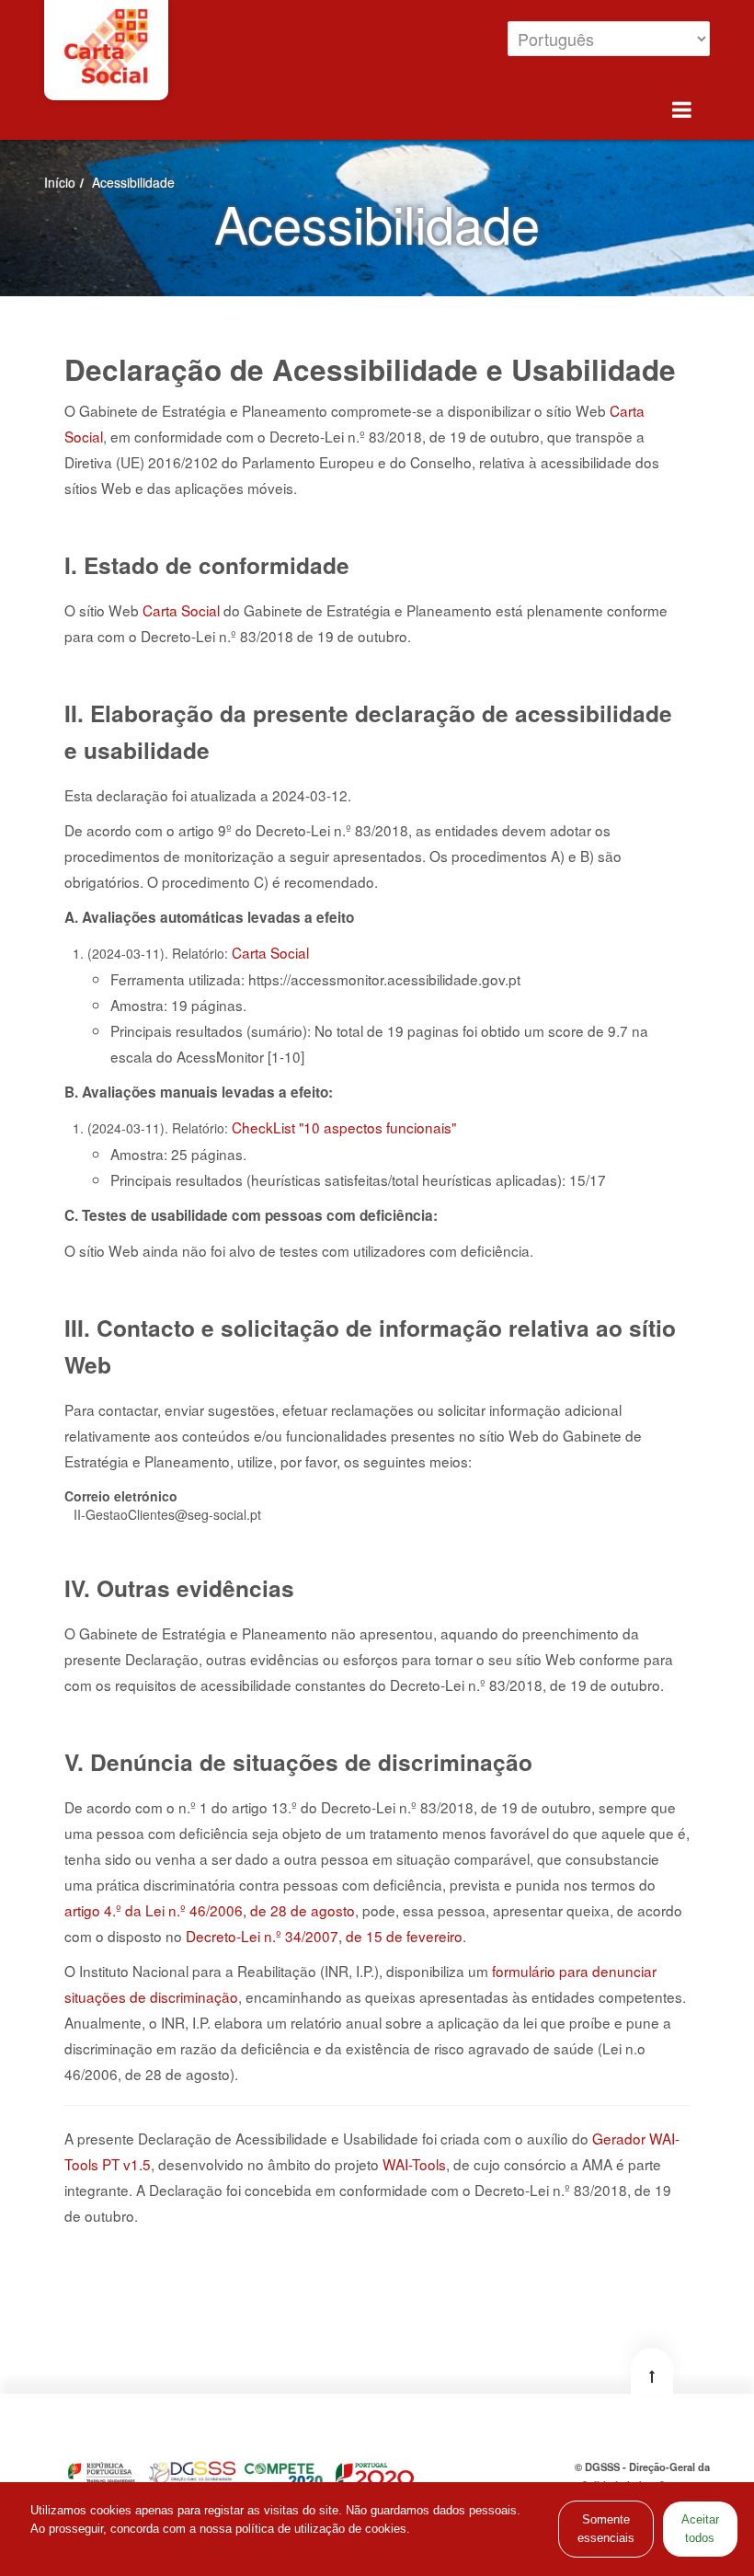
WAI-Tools (414, 2164)
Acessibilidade (133, 182)
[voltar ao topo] (652, 2371)
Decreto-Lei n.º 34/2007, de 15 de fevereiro (324, 1936)
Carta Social (270, 952)
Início (60, 182)
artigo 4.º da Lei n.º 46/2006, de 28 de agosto (210, 1910)
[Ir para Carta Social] (106, 48)
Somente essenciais (606, 2529)
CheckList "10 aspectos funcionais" (344, 1127)
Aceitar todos (700, 2529)
